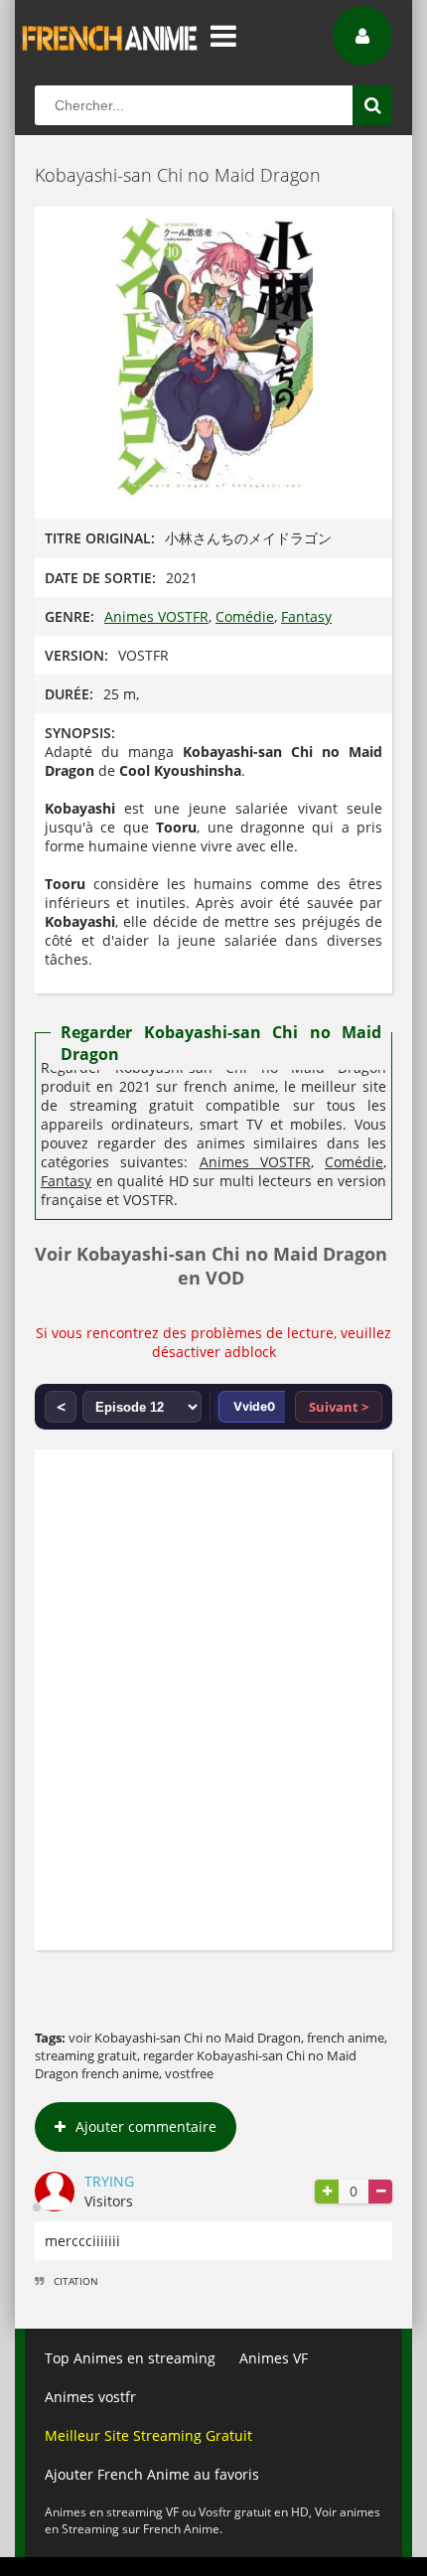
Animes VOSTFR (156, 616)
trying (109, 2181)
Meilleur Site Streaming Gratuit (148, 2435)
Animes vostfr (90, 2397)
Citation (76, 2281)
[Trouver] (372, 105)
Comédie (245, 616)
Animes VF (274, 2358)
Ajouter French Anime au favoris (152, 2474)
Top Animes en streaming (130, 2358)
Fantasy (306, 616)
